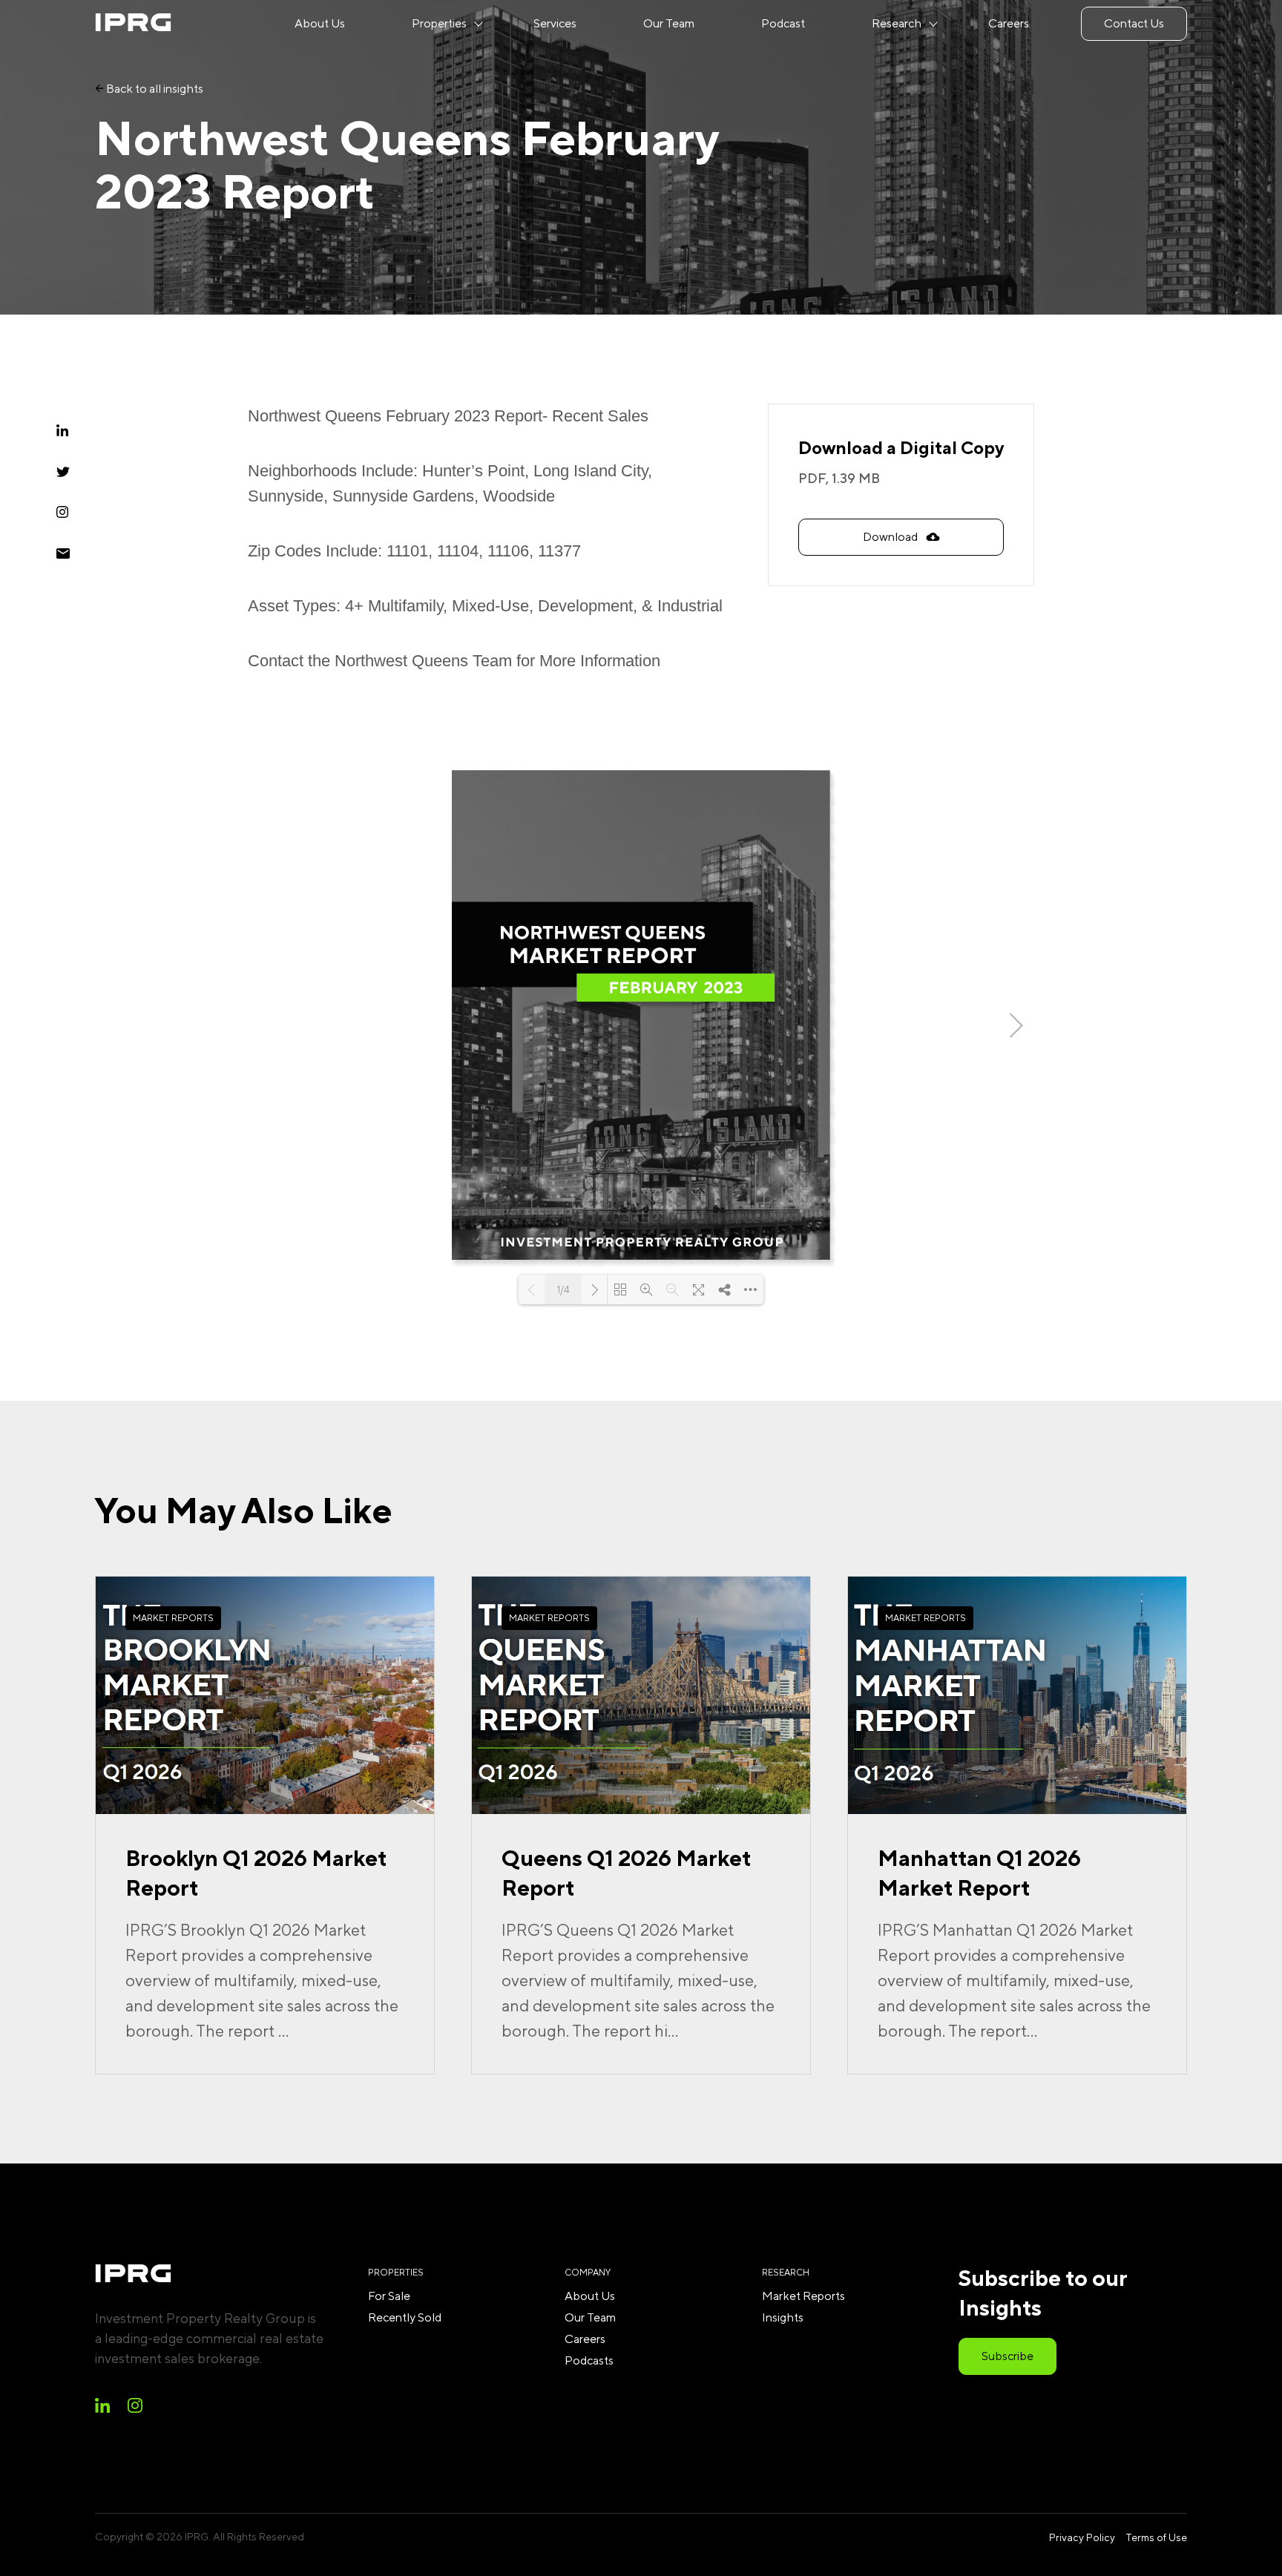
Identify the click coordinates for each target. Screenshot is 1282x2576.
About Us (320, 23)
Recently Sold (405, 2317)
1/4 (563, 1290)
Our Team (669, 23)
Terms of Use (1156, 2537)
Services (555, 23)
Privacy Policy (1082, 2537)
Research (897, 23)
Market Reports (803, 2296)
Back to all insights (154, 89)
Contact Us (1134, 23)
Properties (439, 23)
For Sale (389, 2296)
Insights (783, 2317)
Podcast (783, 23)
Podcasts (589, 2360)
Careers (1009, 23)
